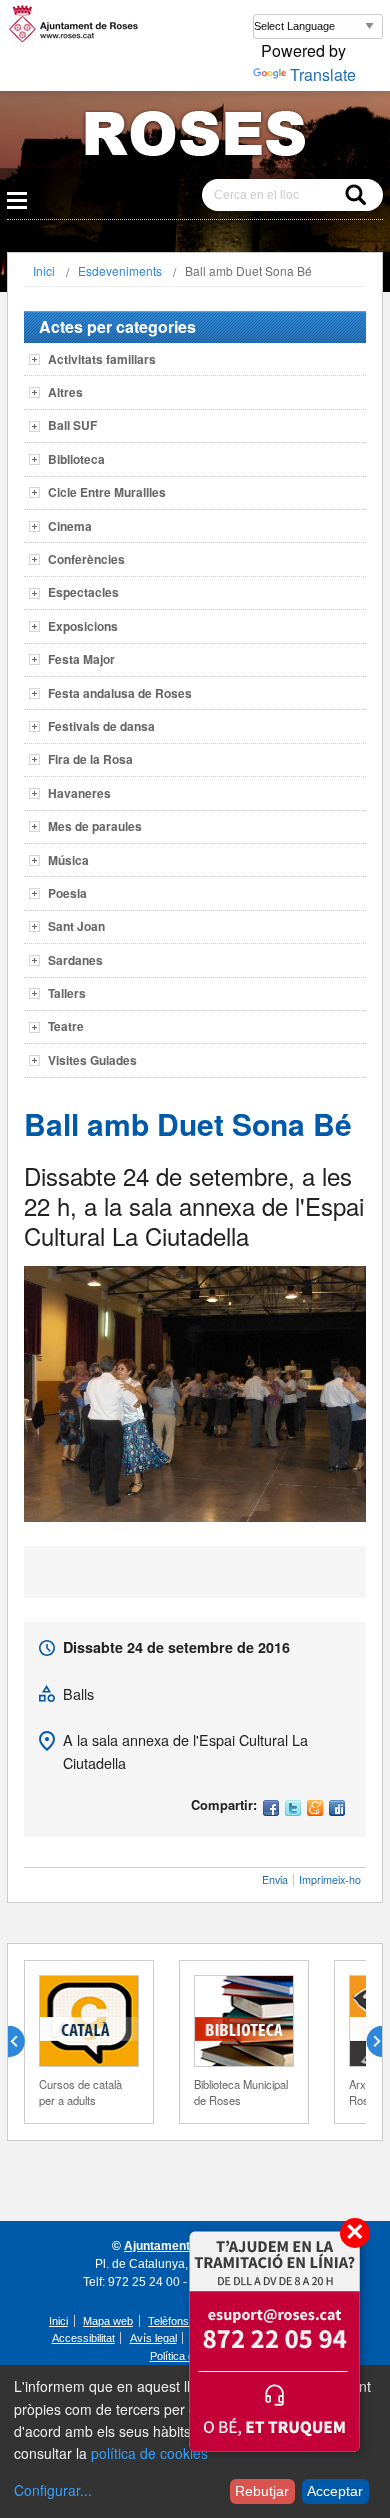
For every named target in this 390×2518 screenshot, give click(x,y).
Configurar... (53, 2490)
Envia (275, 1879)
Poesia (67, 893)
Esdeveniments (120, 270)
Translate (323, 74)
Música (68, 860)
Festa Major (81, 659)
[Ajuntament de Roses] (195, 137)
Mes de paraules (95, 826)
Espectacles (83, 592)
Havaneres (79, 793)
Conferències (86, 559)
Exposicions (83, 626)
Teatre (66, 1026)
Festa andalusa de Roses (120, 693)
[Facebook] (271, 1809)
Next (366, 2042)
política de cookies (149, 2453)
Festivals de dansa (101, 726)
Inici (44, 270)
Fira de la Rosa (90, 759)
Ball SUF (72, 425)
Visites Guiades (92, 1060)
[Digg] (337, 1809)
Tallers (67, 993)
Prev (24, 2042)
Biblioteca (76, 459)
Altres (65, 392)
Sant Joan (76, 926)
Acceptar (335, 2491)
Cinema (70, 526)
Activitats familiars (102, 359)
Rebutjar (262, 2491)
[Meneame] (315, 1809)
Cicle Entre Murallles (107, 492)
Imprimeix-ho (330, 1879)
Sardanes (75, 960)
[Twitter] (293, 1809)
